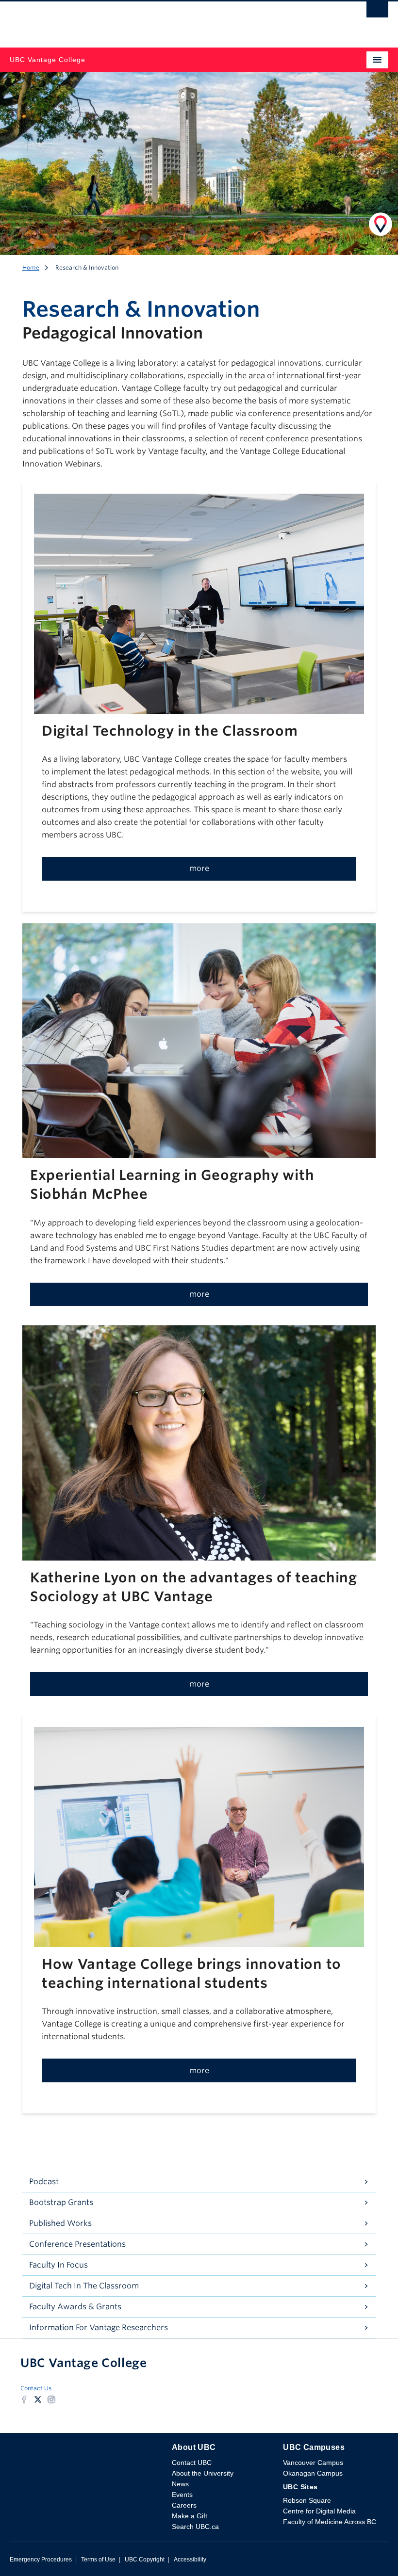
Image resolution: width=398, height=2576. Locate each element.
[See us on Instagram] (51, 2399)
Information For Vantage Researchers (99, 2327)
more (199, 868)
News (180, 2484)
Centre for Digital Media (319, 2511)
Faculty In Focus (58, 2265)
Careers (184, 2505)
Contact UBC (192, 2463)
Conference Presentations (77, 2244)
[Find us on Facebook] (24, 2399)
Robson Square (307, 2500)
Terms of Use (98, 2560)
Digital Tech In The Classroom (84, 2286)
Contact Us (36, 2388)
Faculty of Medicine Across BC (330, 2522)
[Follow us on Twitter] (38, 2399)
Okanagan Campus (313, 2473)
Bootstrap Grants (61, 2202)
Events (182, 2495)
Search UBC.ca (195, 2527)
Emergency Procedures (41, 2560)
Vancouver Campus (313, 2463)
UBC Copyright (145, 2560)
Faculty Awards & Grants (75, 2307)
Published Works (60, 2223)
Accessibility (190, 2560)
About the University (203, 2473)
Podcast (44, 2182)
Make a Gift (190, 2516)
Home (31, 267)
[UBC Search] (377, 12)
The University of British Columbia (142, 20)
